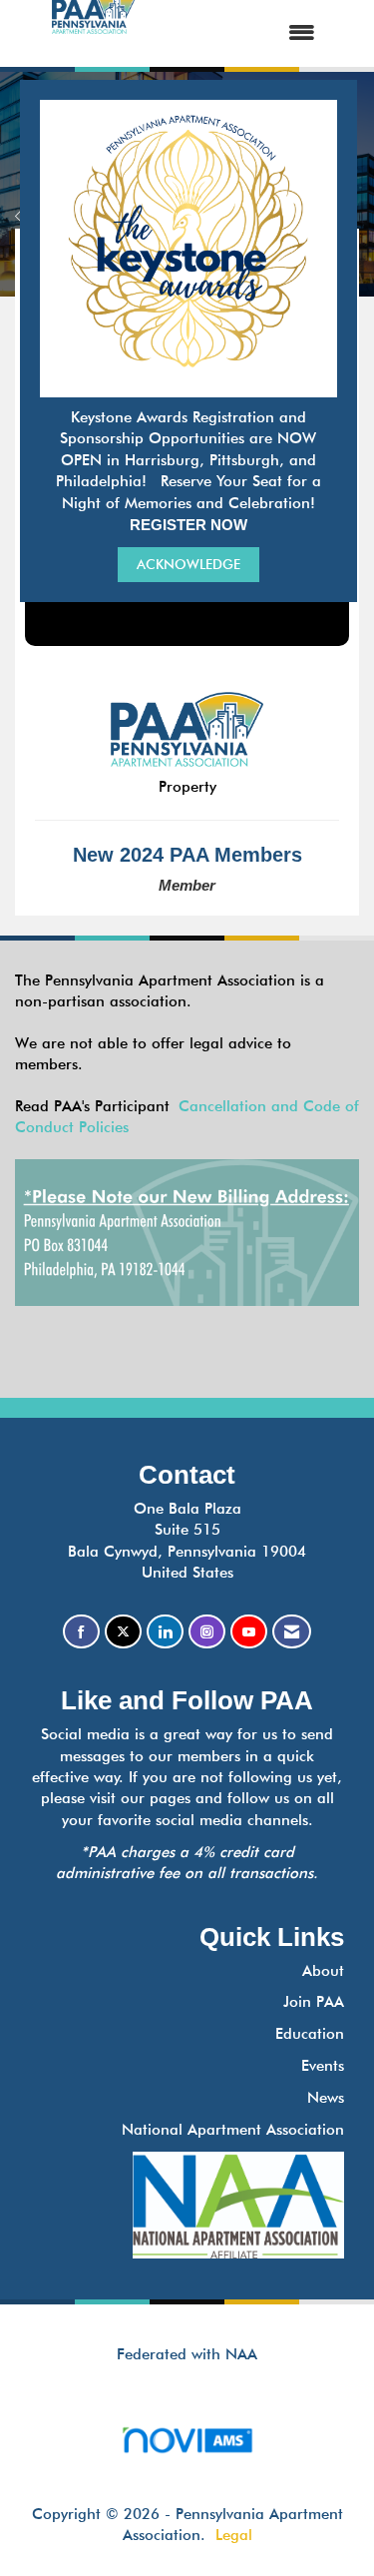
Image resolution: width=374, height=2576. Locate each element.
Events (323, 2066)
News (326, 2098)
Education (310, 2034)
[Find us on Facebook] (81, 1632)
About (323, 1971)
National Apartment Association (233, 2130)
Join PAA (314, 2002)
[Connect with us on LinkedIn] (165, 1632)
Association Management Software (187, 2465)
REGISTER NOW (188, 525)
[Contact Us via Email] (292, 1632)
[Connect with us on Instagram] (207, 1632)
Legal (234, 2535)
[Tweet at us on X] (123, 1632)
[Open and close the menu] (244, 33)
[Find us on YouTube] (249, 1632)
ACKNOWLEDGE (188, 564)
